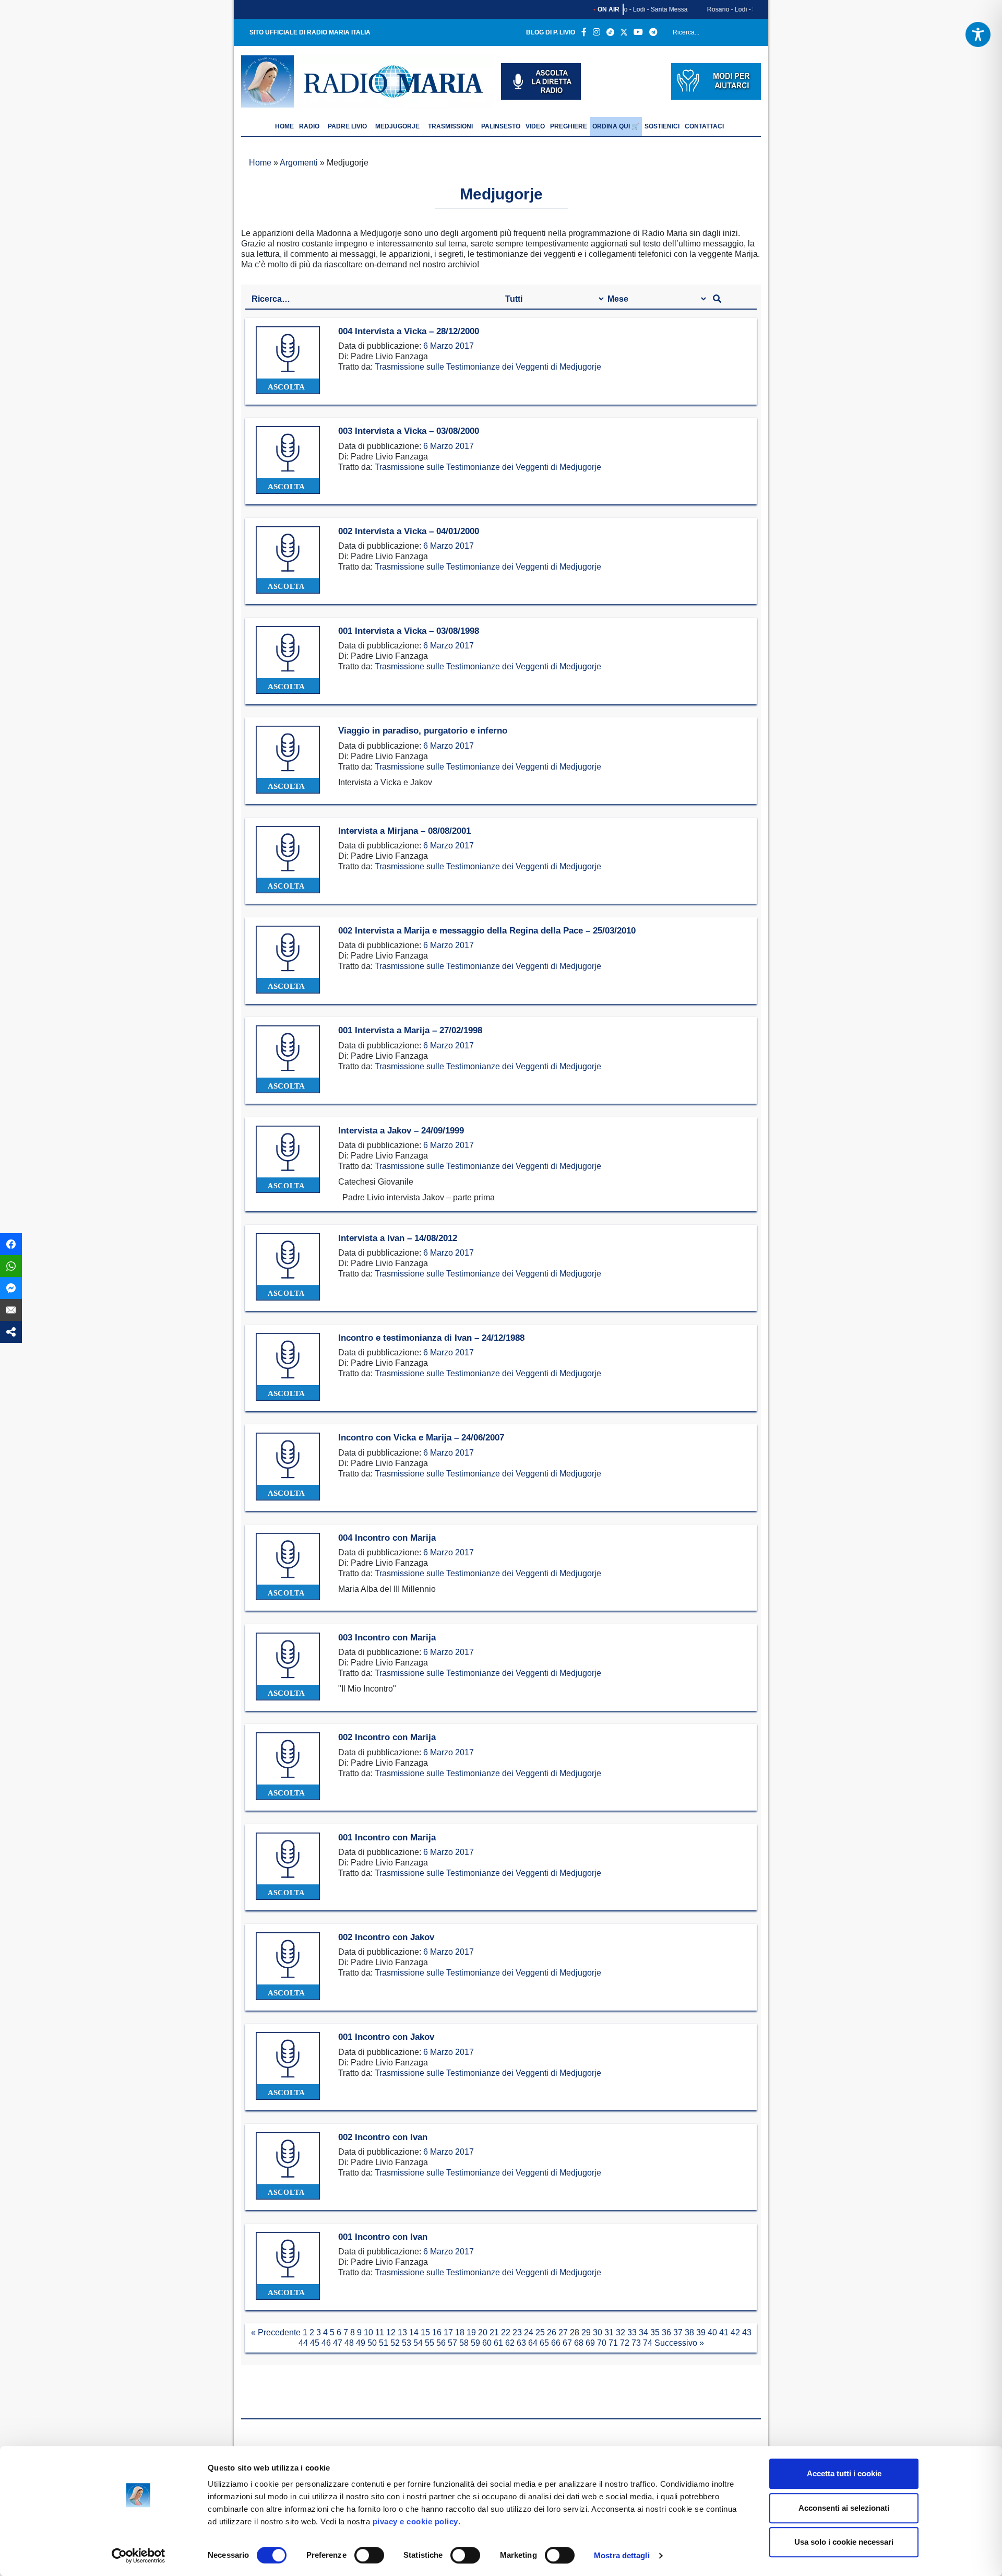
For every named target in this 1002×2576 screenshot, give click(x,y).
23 (517, 2332)
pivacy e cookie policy (415, 2521)
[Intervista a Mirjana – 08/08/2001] (288, 860)
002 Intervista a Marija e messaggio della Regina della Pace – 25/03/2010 (487, 931)
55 (430, 2343)
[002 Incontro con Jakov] (288, 1966)
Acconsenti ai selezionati (844, 2508)
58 (464, 2343)
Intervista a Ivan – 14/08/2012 (398, 1238)
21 (494, 2332)
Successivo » (679, 2343)
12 (391, 2332)
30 (598, 2332)
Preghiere (569, 126)
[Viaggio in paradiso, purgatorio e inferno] (288, 760)
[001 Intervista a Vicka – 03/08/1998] (288, 660)
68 (579, 2343)
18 (460, 2332)
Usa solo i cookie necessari (844, 2542)
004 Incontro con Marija (387, 1538)
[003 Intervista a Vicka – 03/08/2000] (288, 460)
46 (326, 2343)
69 (590, 2343)
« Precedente (276, 2332)
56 (441, 2343)
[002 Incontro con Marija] (288, 1766)
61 (498, 2343)
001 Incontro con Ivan (383, 2237)
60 (487, 2343)
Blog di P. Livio (551, 32)
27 (563, 2332)
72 (625, 2343)
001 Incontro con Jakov (386, 2037)
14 (414, 2332)
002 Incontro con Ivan (383, 2137)
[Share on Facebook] (11, 1244)
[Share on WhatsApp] (11, 1266)
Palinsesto (501, 126)
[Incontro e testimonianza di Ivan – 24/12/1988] (288, 1367)
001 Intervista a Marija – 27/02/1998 (410, 1030)
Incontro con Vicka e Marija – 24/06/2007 (421, 1438)
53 (407, 2343)
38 (689, 2332)
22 (506, 2332)
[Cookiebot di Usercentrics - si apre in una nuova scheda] (139, 2556)
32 (621, 2332)
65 (544, 2343)
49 (361, 2343)
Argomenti (299, 163)
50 (372, 2343)
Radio (309, 126)
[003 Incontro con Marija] (288, 1667)
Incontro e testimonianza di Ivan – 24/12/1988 (431, 1338)
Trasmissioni (450, 126)
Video (535, 126)
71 (613, 2343)
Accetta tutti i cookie (844, 2473)
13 (402, 2332)
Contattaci (704, 126)
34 (643, 2332)
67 (567, 2343)
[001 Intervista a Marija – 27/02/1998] (288, 1060)
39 (701, 2332)
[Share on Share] (11, 1332)
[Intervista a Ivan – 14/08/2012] (288, 1267)
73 (636, 2343)
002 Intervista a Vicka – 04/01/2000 (409, 531)
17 (448, 2332)
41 (724, 2332)
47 (338, 2343)
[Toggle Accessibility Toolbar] (978, 34)
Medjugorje (397, 126)
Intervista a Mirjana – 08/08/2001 (404, 831)
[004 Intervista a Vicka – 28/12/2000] (288, 361)
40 (712, 2332)
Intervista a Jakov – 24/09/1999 (401, 1131)
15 (425, 2332)
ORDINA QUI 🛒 (616, 126)
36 (666, 2332)
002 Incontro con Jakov (386, 1937)
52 (395, 2343)
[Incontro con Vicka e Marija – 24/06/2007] (288, 1467)
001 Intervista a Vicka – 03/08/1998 (409, 631)
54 (418, 2343)
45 (315, 2343)
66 (556, 2343)
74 (648, 2343)
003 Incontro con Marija (387, 1638)
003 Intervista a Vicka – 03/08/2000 (409, 431)
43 (747, 2332)
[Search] (749, 34)
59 (475, 2343)
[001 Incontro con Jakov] (288, 2066)
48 (349, 2343)
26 (552, 2332)
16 (437, 2332)
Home (260, 163)
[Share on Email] (11, 1310)
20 (483, 2332)
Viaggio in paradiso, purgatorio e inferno (423, 731)
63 (521, 2343)
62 (510, 2343)
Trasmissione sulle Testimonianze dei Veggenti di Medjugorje (488, 367)
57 (452, 2343)
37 (678, 2332)
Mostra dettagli (622, 2555)
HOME (284, 126)
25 (540, 2332)
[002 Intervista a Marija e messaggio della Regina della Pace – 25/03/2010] (288, 960)
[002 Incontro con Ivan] (288, 2166)
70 (602, 2343)
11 (380, 2332)
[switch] (369, 2555)
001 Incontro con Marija (387, 1838)
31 (609, 2332)
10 (368, 2332)
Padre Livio (347, 126)
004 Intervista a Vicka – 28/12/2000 (409, 331)
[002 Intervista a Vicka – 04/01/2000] (288, 560)
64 (533, 2343)
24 (529, 2332)
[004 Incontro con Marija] (288, 1567)
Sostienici (662, 126)
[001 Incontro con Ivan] (288, 2266)
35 (655, 2332)
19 (471, 2332)
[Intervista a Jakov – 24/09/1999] (288, 1160)
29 (586, 2332)
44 (303, 2343)
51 (384, 2343)
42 (735, 2332)
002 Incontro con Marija (387, 1737)
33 (632, 2332)
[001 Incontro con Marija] (288, 1867)
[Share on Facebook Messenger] (11, 1288)
